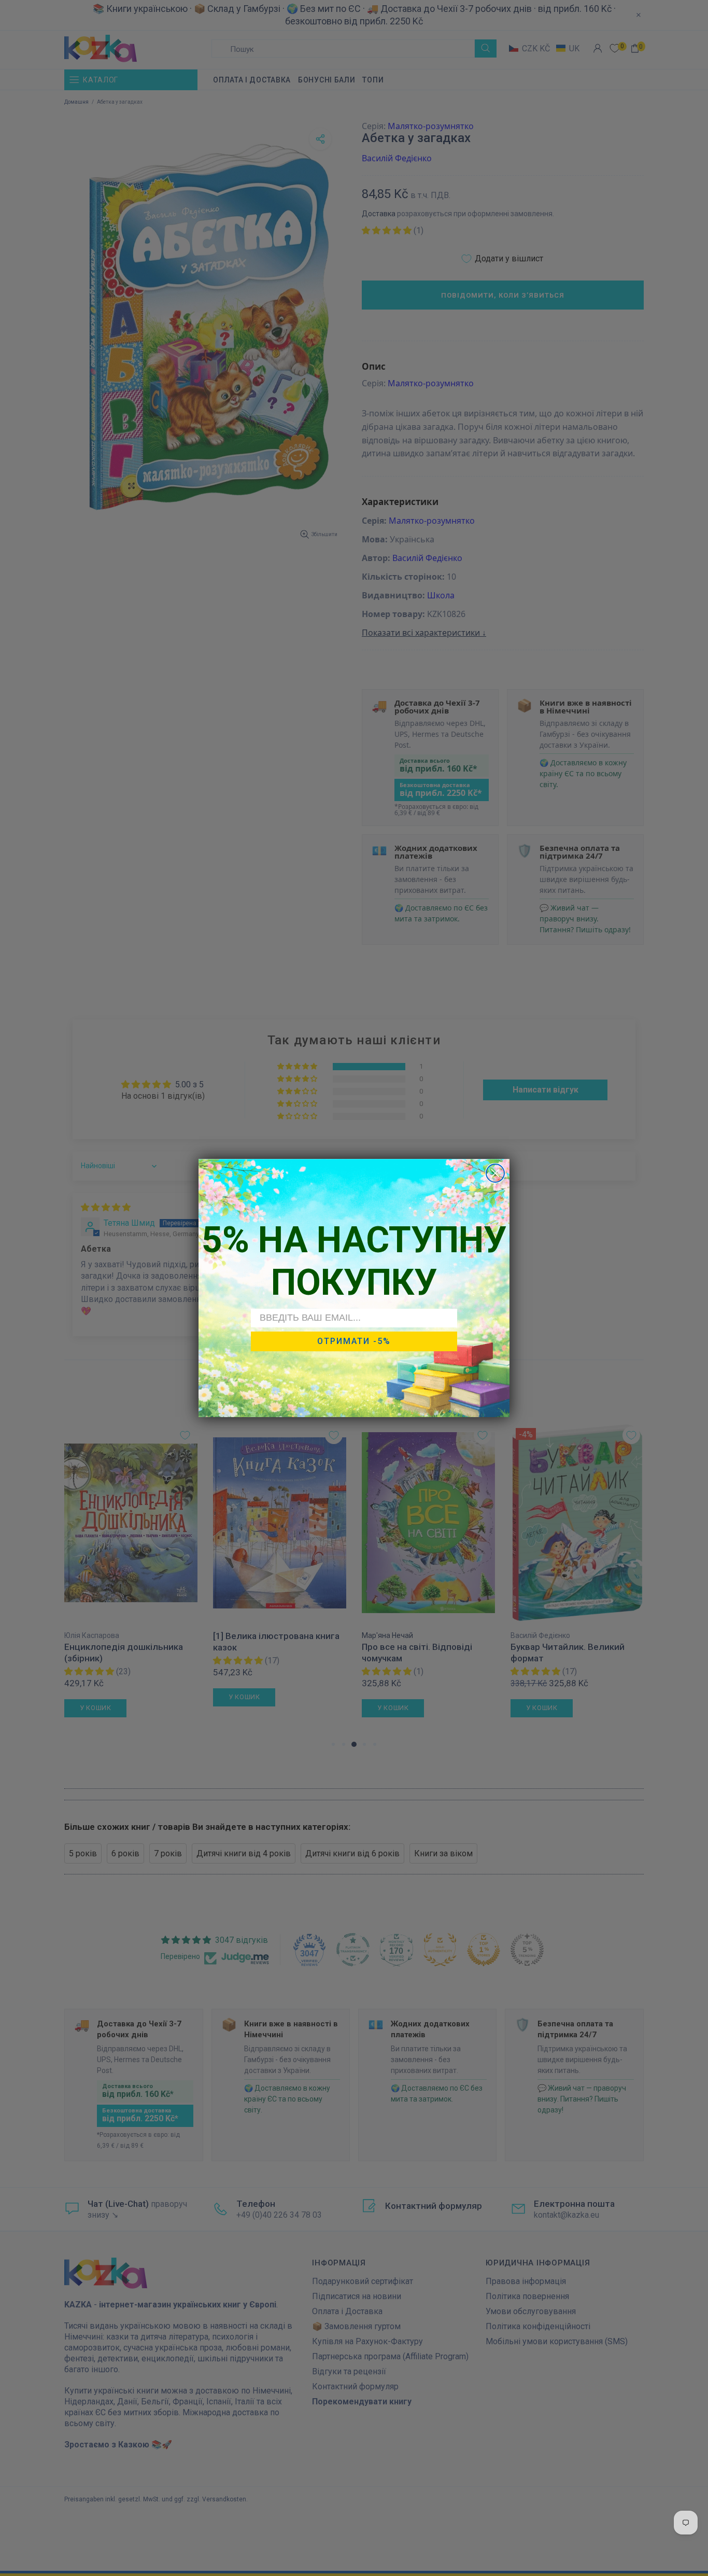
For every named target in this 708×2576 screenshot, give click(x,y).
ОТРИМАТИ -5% (354, 1341)
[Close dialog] (495, 1173)
